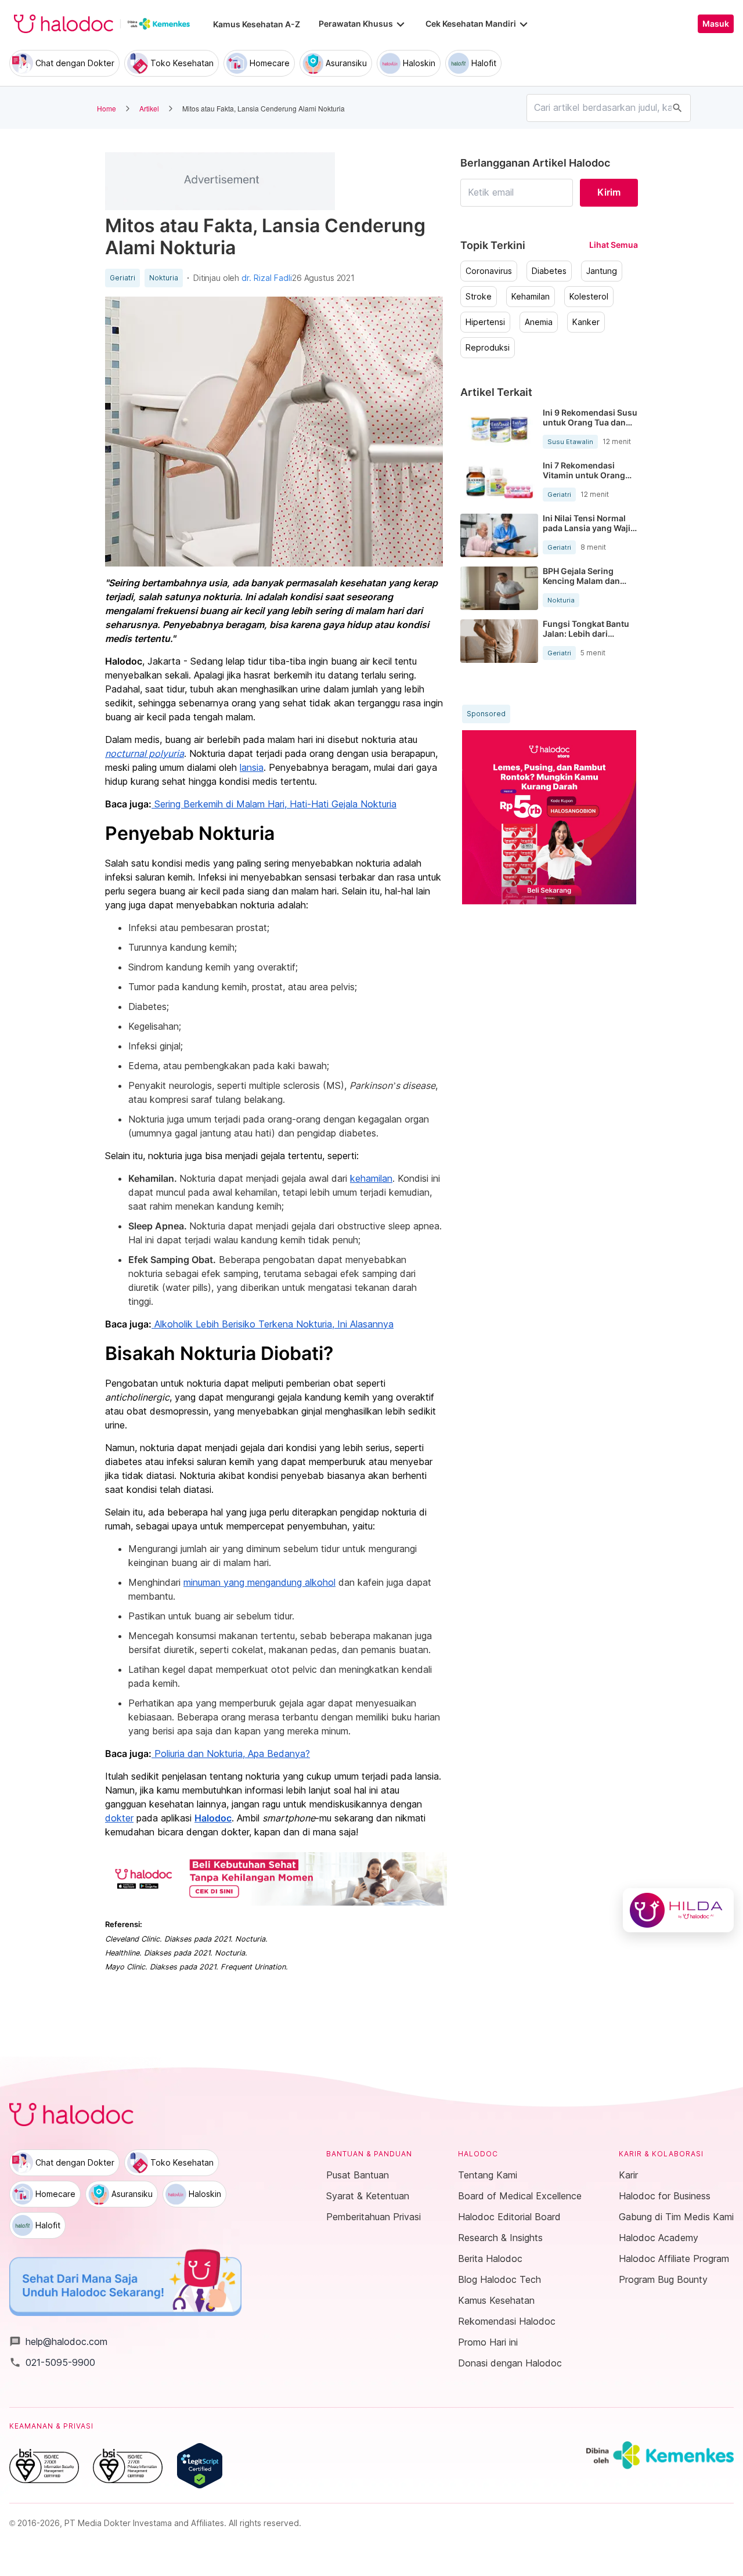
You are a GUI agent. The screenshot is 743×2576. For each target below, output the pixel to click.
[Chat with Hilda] (678, 1910)
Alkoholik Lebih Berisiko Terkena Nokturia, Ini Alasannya (273, 1324)
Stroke (479, 297)
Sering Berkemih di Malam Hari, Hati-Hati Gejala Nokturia (274, 804)
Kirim (609, 192)
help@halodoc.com (58, 2342)
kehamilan (371, 1178)
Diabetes (549, 271)
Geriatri (122, 278)
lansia (252, 767)
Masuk (716, 24)
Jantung (602, 271)
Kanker (586, 322)
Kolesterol (589, 297)
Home (107, 108)
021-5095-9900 (52, 2362)
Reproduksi (488, 348)
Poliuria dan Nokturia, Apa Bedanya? (231, 1754)
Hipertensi (485, 322)
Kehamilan (531, 297)
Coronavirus (489, 271)
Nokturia (164, 278)
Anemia (539, 322)
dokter (119, 1818)
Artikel (149, 108)
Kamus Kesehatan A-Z (257, 24)
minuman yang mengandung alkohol (259, 1582)
